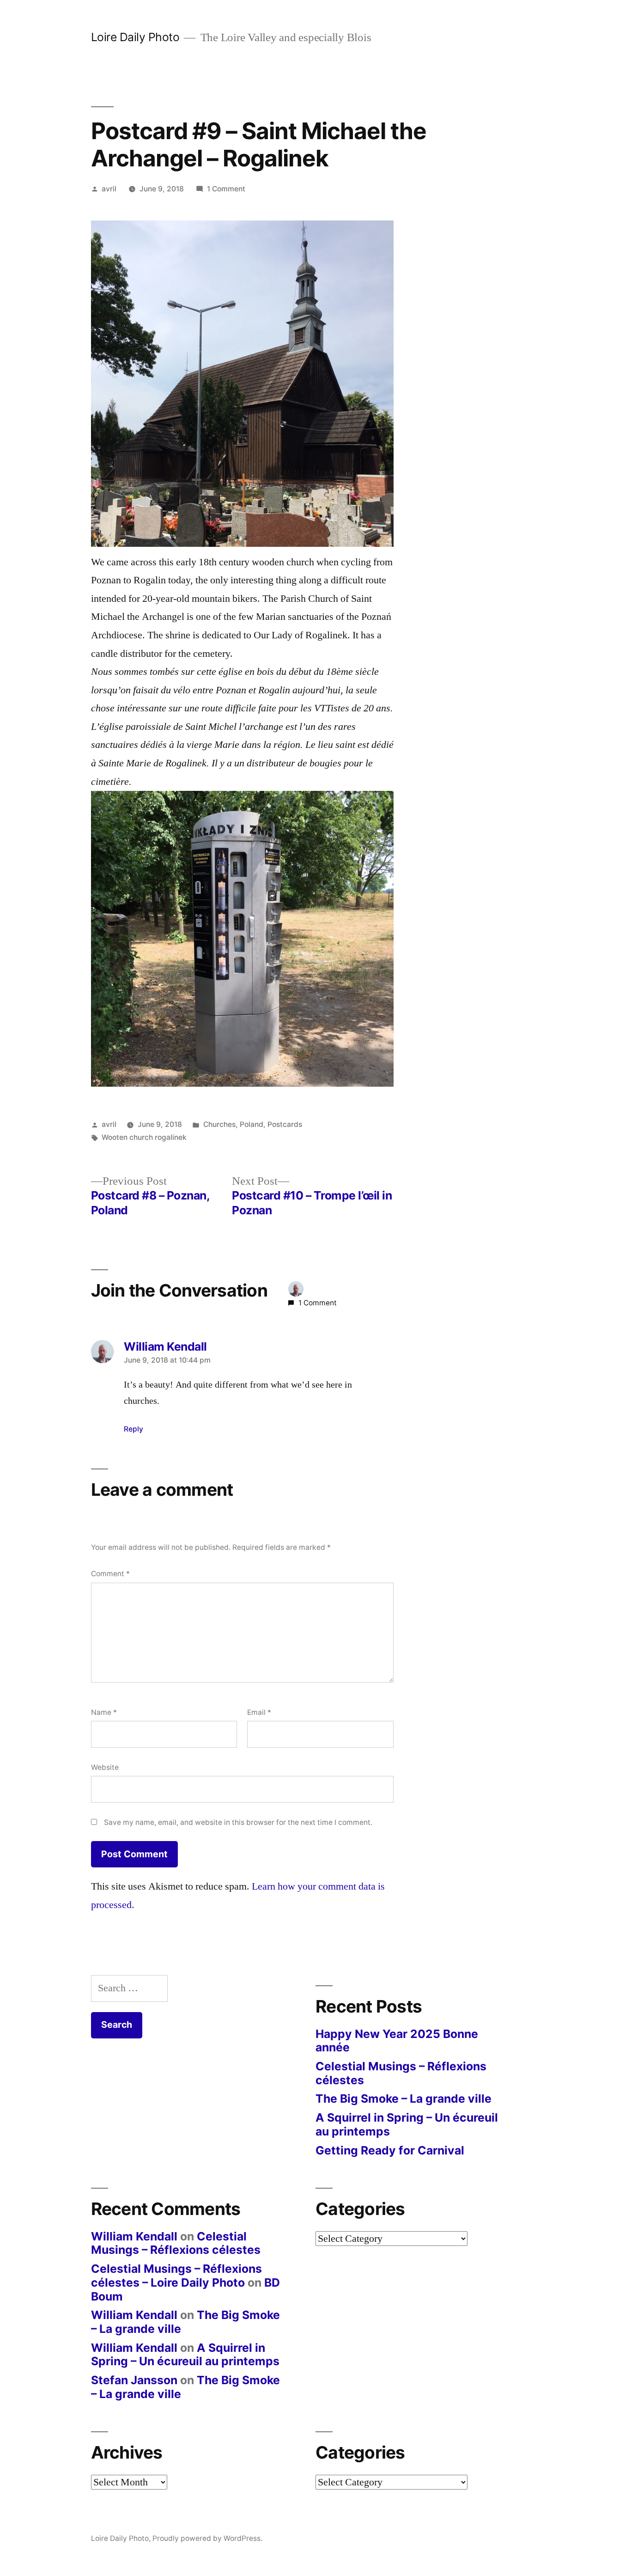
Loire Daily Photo (135, 37)
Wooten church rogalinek (144, 1137)
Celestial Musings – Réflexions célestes (401, 2073)
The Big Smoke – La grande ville (403, 2099)
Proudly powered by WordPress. (207, 2538)
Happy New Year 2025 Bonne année (397, 2041)
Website (105, 1767)
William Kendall (134, 2236)
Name (104, 1712)
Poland (252, 1124)
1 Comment (226, 189)
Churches (219, 1124)
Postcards (285, 1124)
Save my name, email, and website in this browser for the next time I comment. (238, 1822)
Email (259, 1712)
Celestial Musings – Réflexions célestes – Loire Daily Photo (176, 2276)
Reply (133, 1429)
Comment (110, 1574)
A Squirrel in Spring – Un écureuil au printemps (407, 2124)
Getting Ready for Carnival (390, 2150)
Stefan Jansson (134, 2380)
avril (109, 189)
